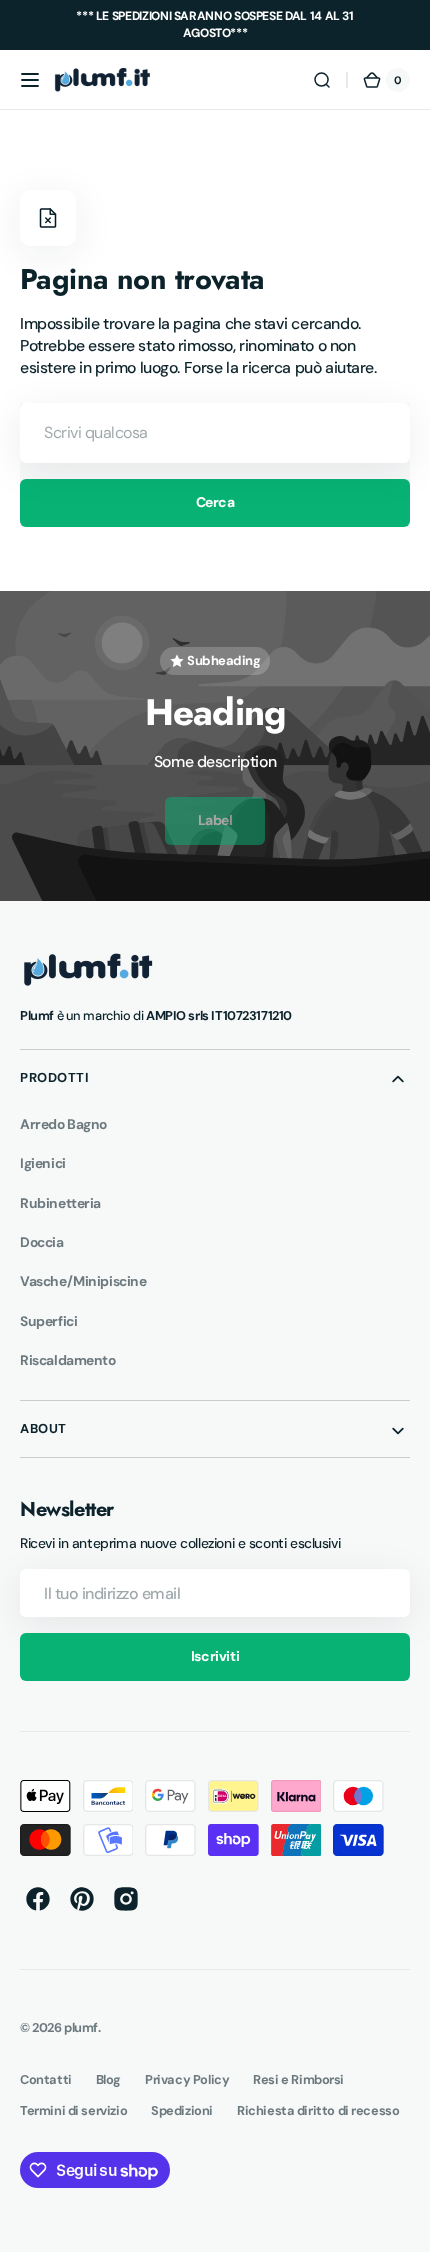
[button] (30, 80)
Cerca (215, 502)
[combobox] (215, 433)
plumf (81, 2027)
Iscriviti (215, 1656)
